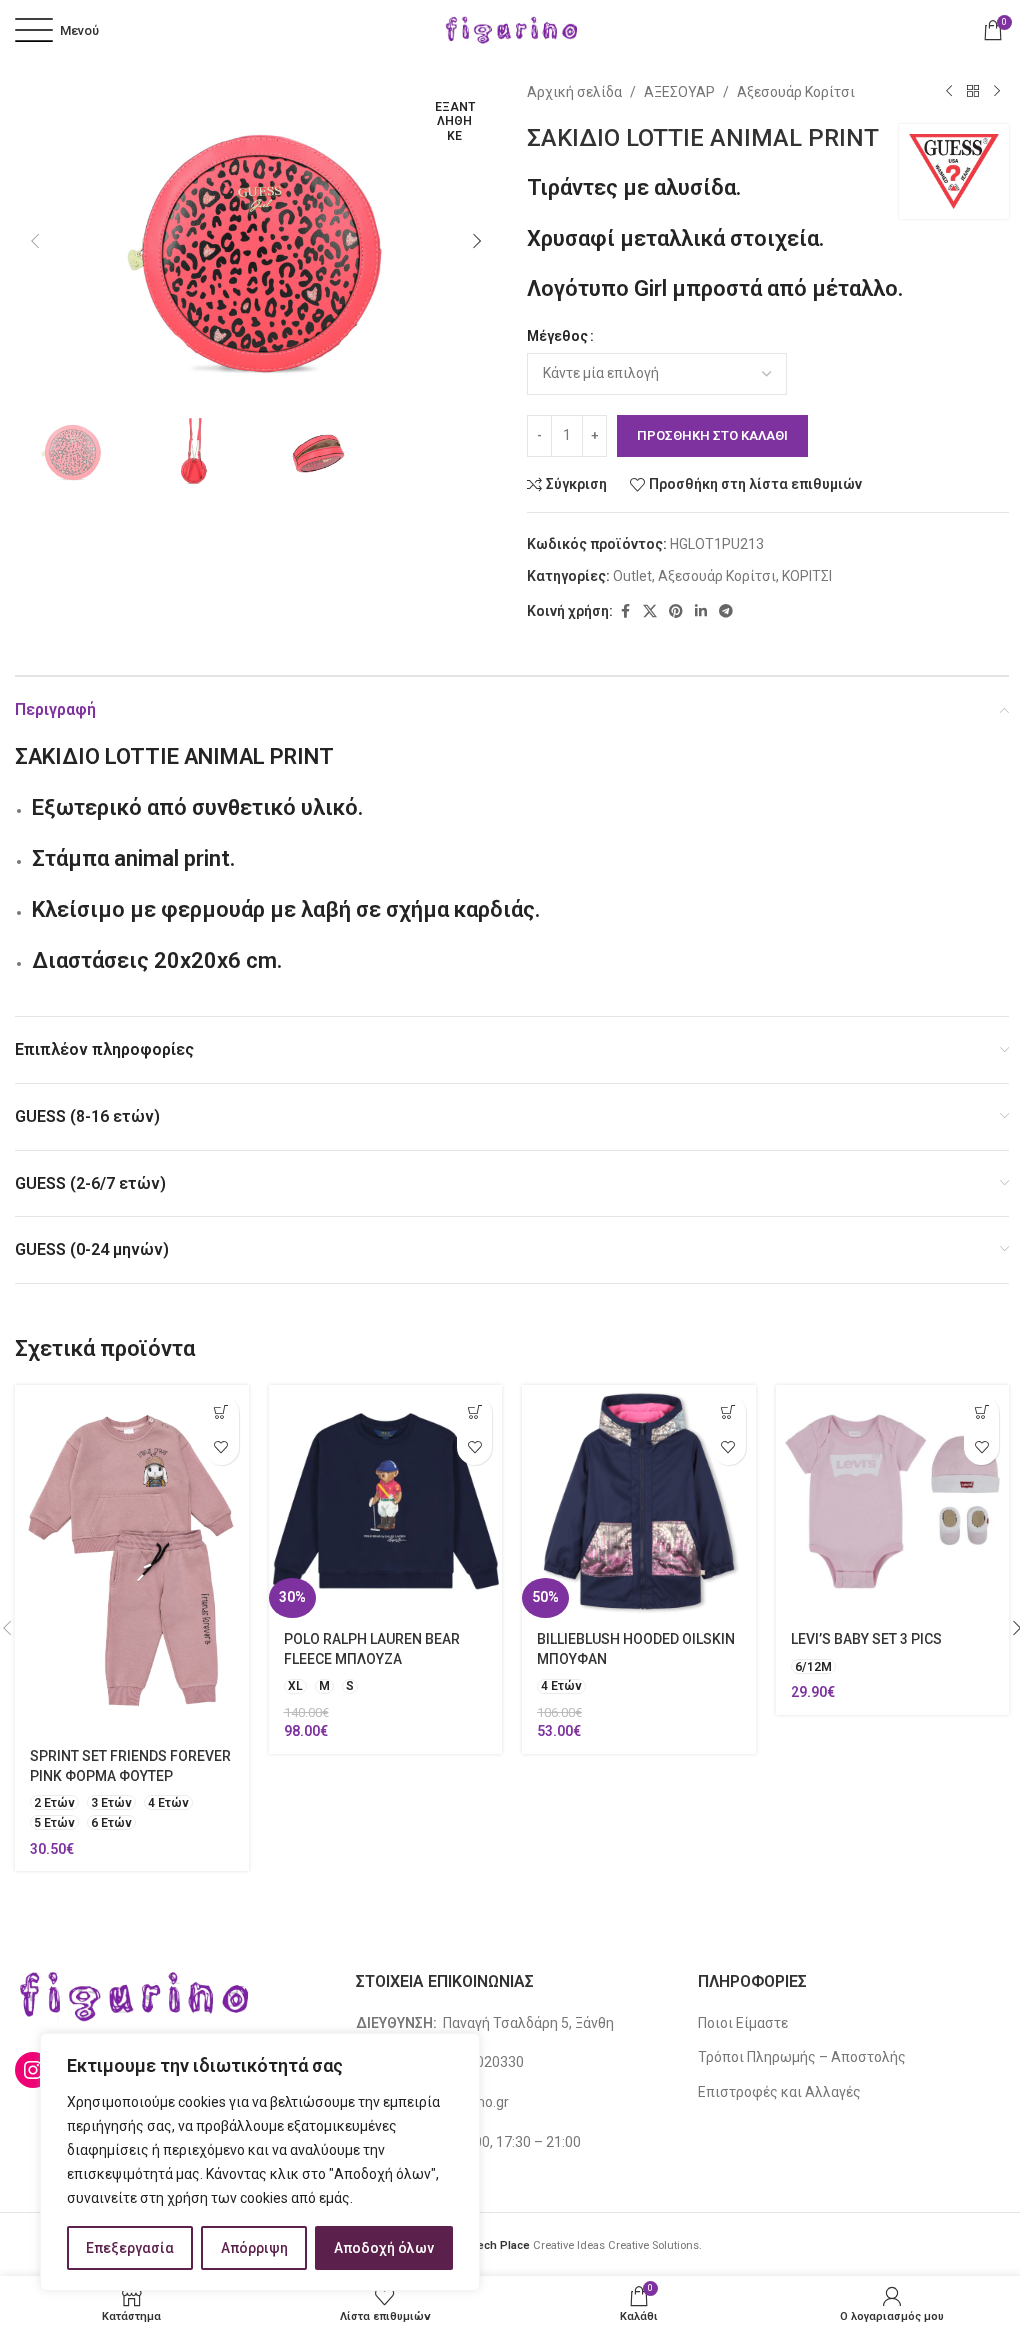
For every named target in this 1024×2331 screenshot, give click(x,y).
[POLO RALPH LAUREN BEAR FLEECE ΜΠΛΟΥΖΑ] (386, 1502)
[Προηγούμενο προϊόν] (949, 92)
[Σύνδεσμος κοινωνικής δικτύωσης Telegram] (726, 611)
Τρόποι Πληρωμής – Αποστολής (802, 2057)
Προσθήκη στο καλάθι (712, 435)
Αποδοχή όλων (384, 2248)
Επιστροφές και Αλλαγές (779, 2092)
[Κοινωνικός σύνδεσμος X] (650, 611)
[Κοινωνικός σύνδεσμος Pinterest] (676, 611)
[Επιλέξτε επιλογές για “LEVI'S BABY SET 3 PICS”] (981, 1412)
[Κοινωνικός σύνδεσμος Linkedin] (701, 611)
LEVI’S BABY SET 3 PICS (866, 1639)
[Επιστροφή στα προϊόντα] (973, 92)
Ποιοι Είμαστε (743, 2023)
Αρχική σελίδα (574, 92)
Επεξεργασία (130, 2248)
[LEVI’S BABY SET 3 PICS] (893, 1502)
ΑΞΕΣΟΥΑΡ (679, 92)
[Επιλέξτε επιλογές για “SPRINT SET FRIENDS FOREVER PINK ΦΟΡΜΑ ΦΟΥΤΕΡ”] (221, 1412)
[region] (260, 2162)
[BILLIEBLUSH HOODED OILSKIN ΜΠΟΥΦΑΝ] (639, 1502)
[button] (35, 241)
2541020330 (484, 2062)
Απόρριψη (254, 2248)
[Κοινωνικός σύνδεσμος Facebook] (625, 611)
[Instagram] (33, 2070)
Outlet (632, 576)
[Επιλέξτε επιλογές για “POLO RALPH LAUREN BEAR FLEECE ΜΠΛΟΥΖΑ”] (474, 1412)
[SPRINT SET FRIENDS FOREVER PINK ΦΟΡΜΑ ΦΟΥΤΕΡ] (132, 1560)
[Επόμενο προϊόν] (997, 92)
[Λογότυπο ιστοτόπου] (512, 29)
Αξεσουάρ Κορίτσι (796, 92)
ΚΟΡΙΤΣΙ (807, 576)
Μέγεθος (557, 336)
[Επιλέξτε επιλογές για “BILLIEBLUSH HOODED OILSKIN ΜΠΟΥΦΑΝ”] (728, 1412)
